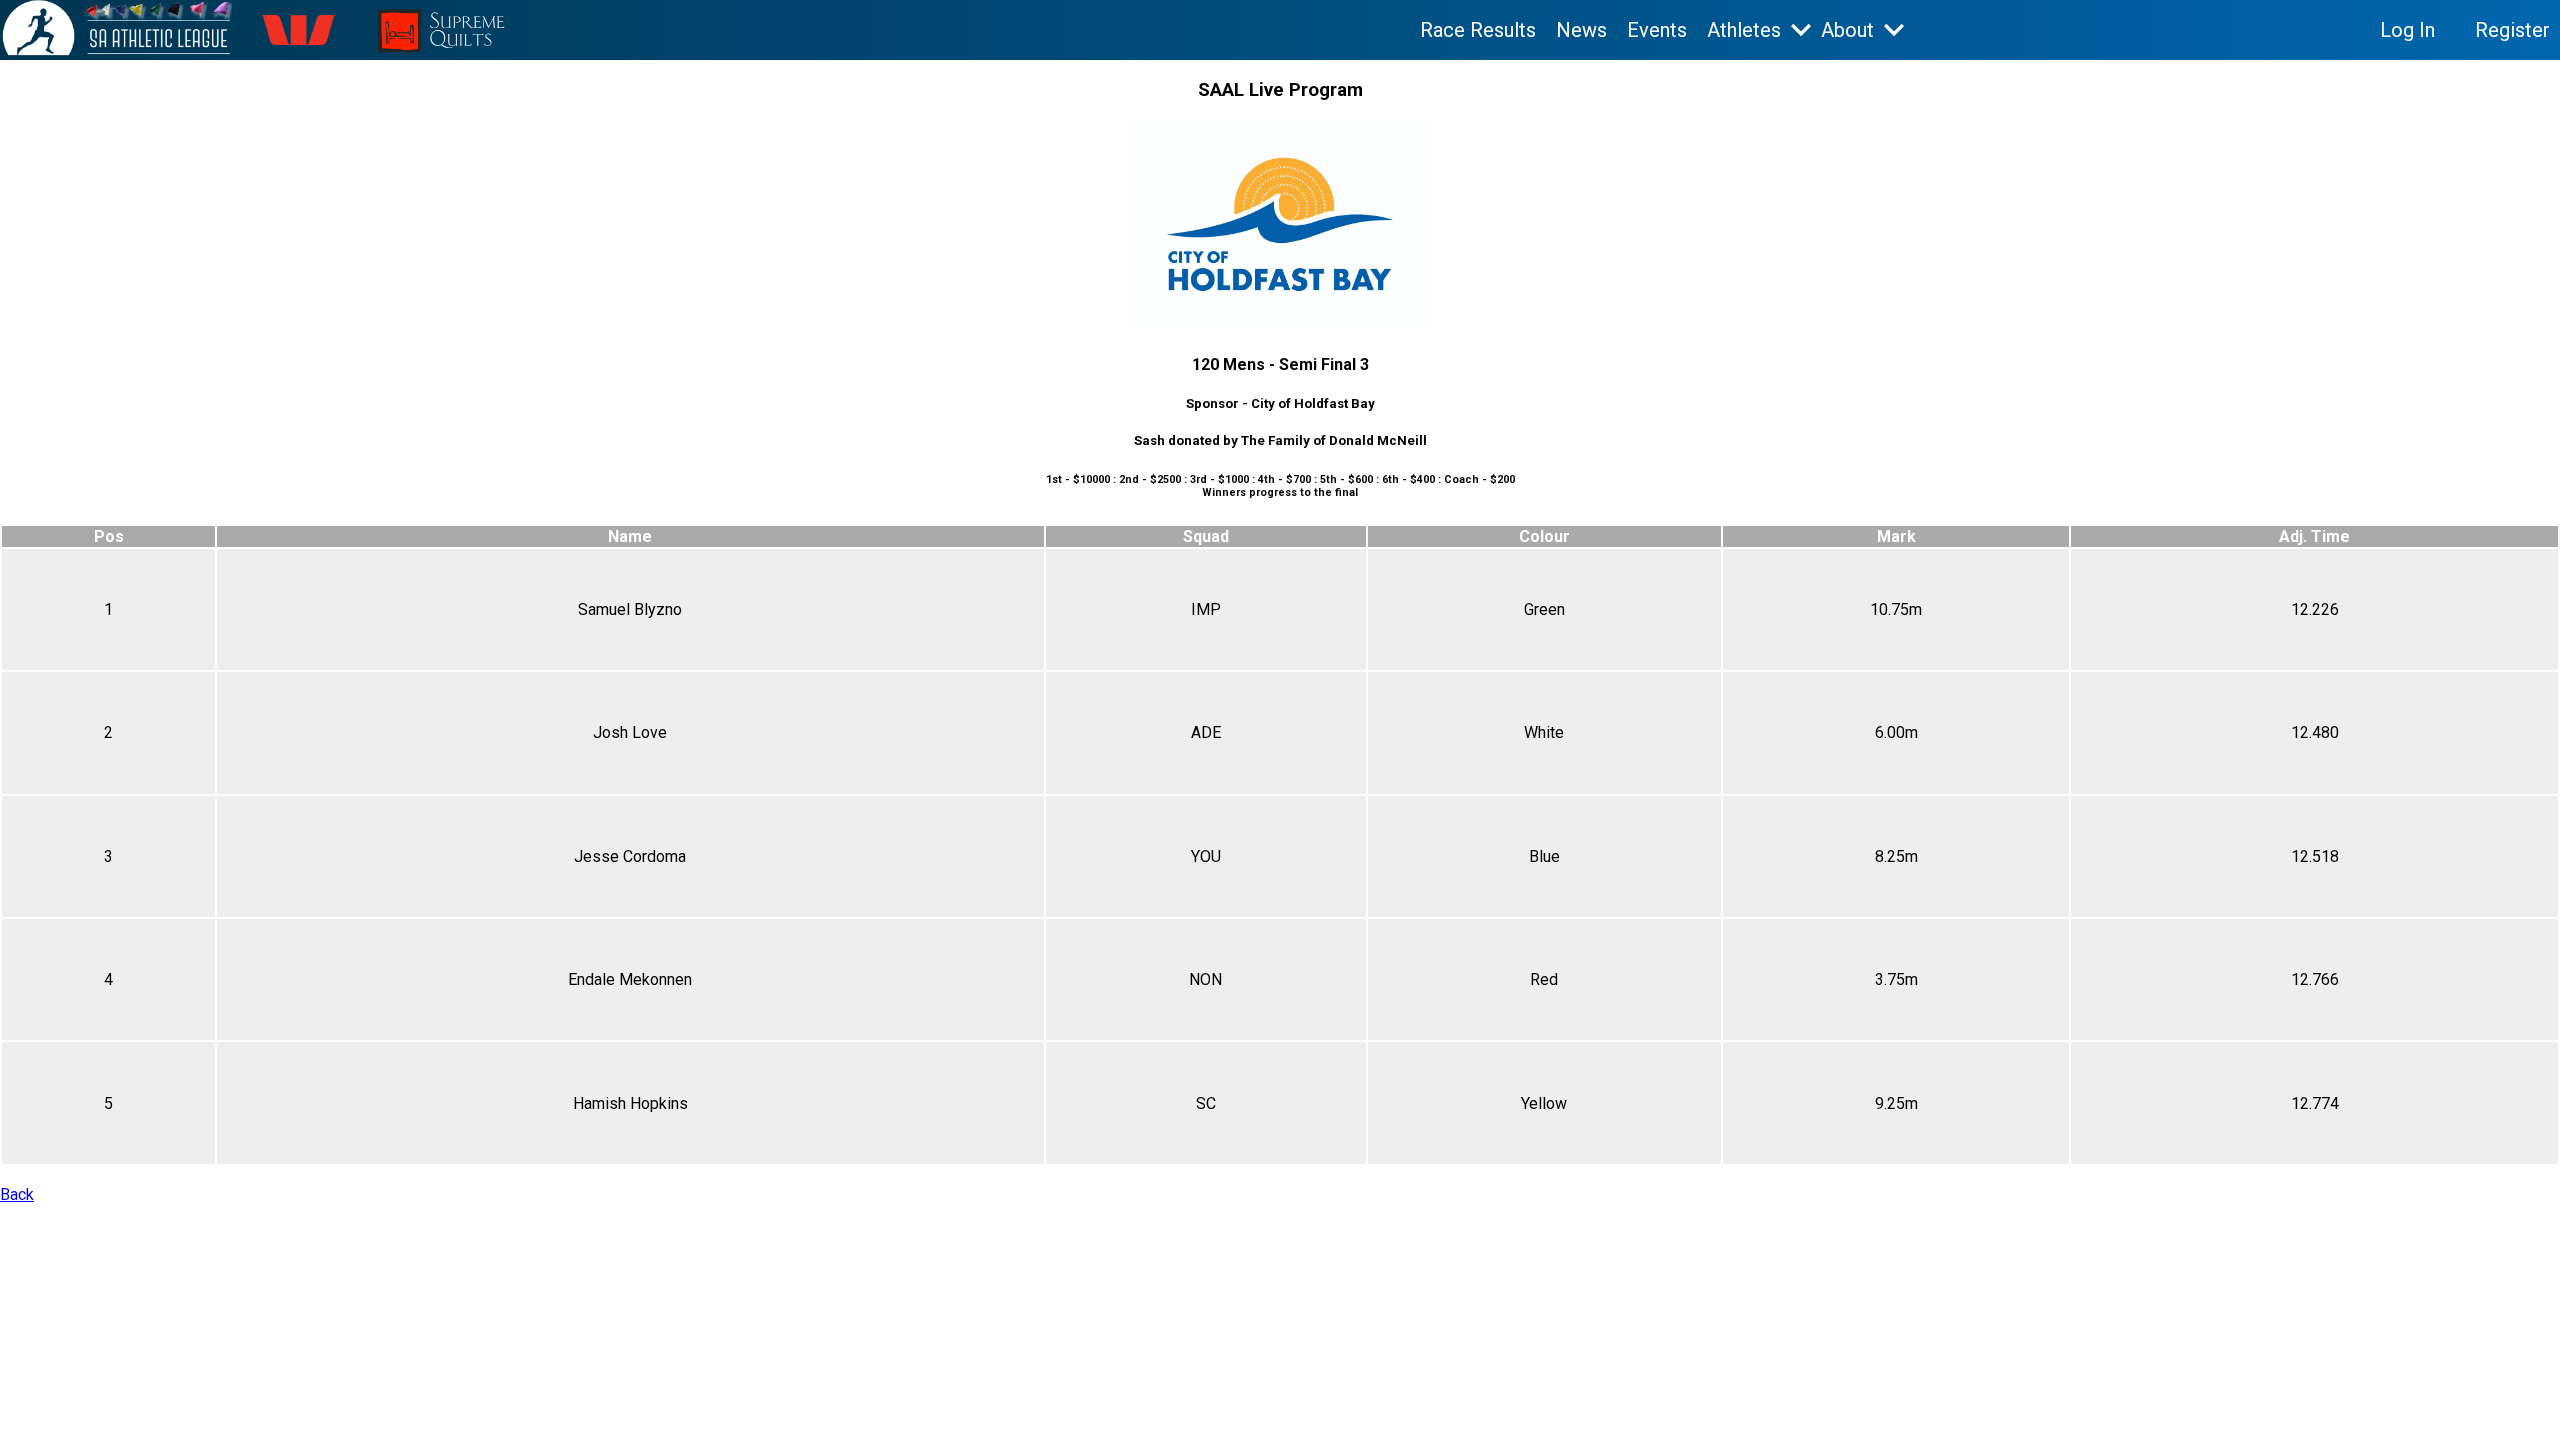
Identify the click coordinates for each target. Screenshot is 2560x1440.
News (1581, 30)
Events (1657, 30)
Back (17, 1194)
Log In (2407, 30)
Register (2512, 30)
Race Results (1478, 30)
